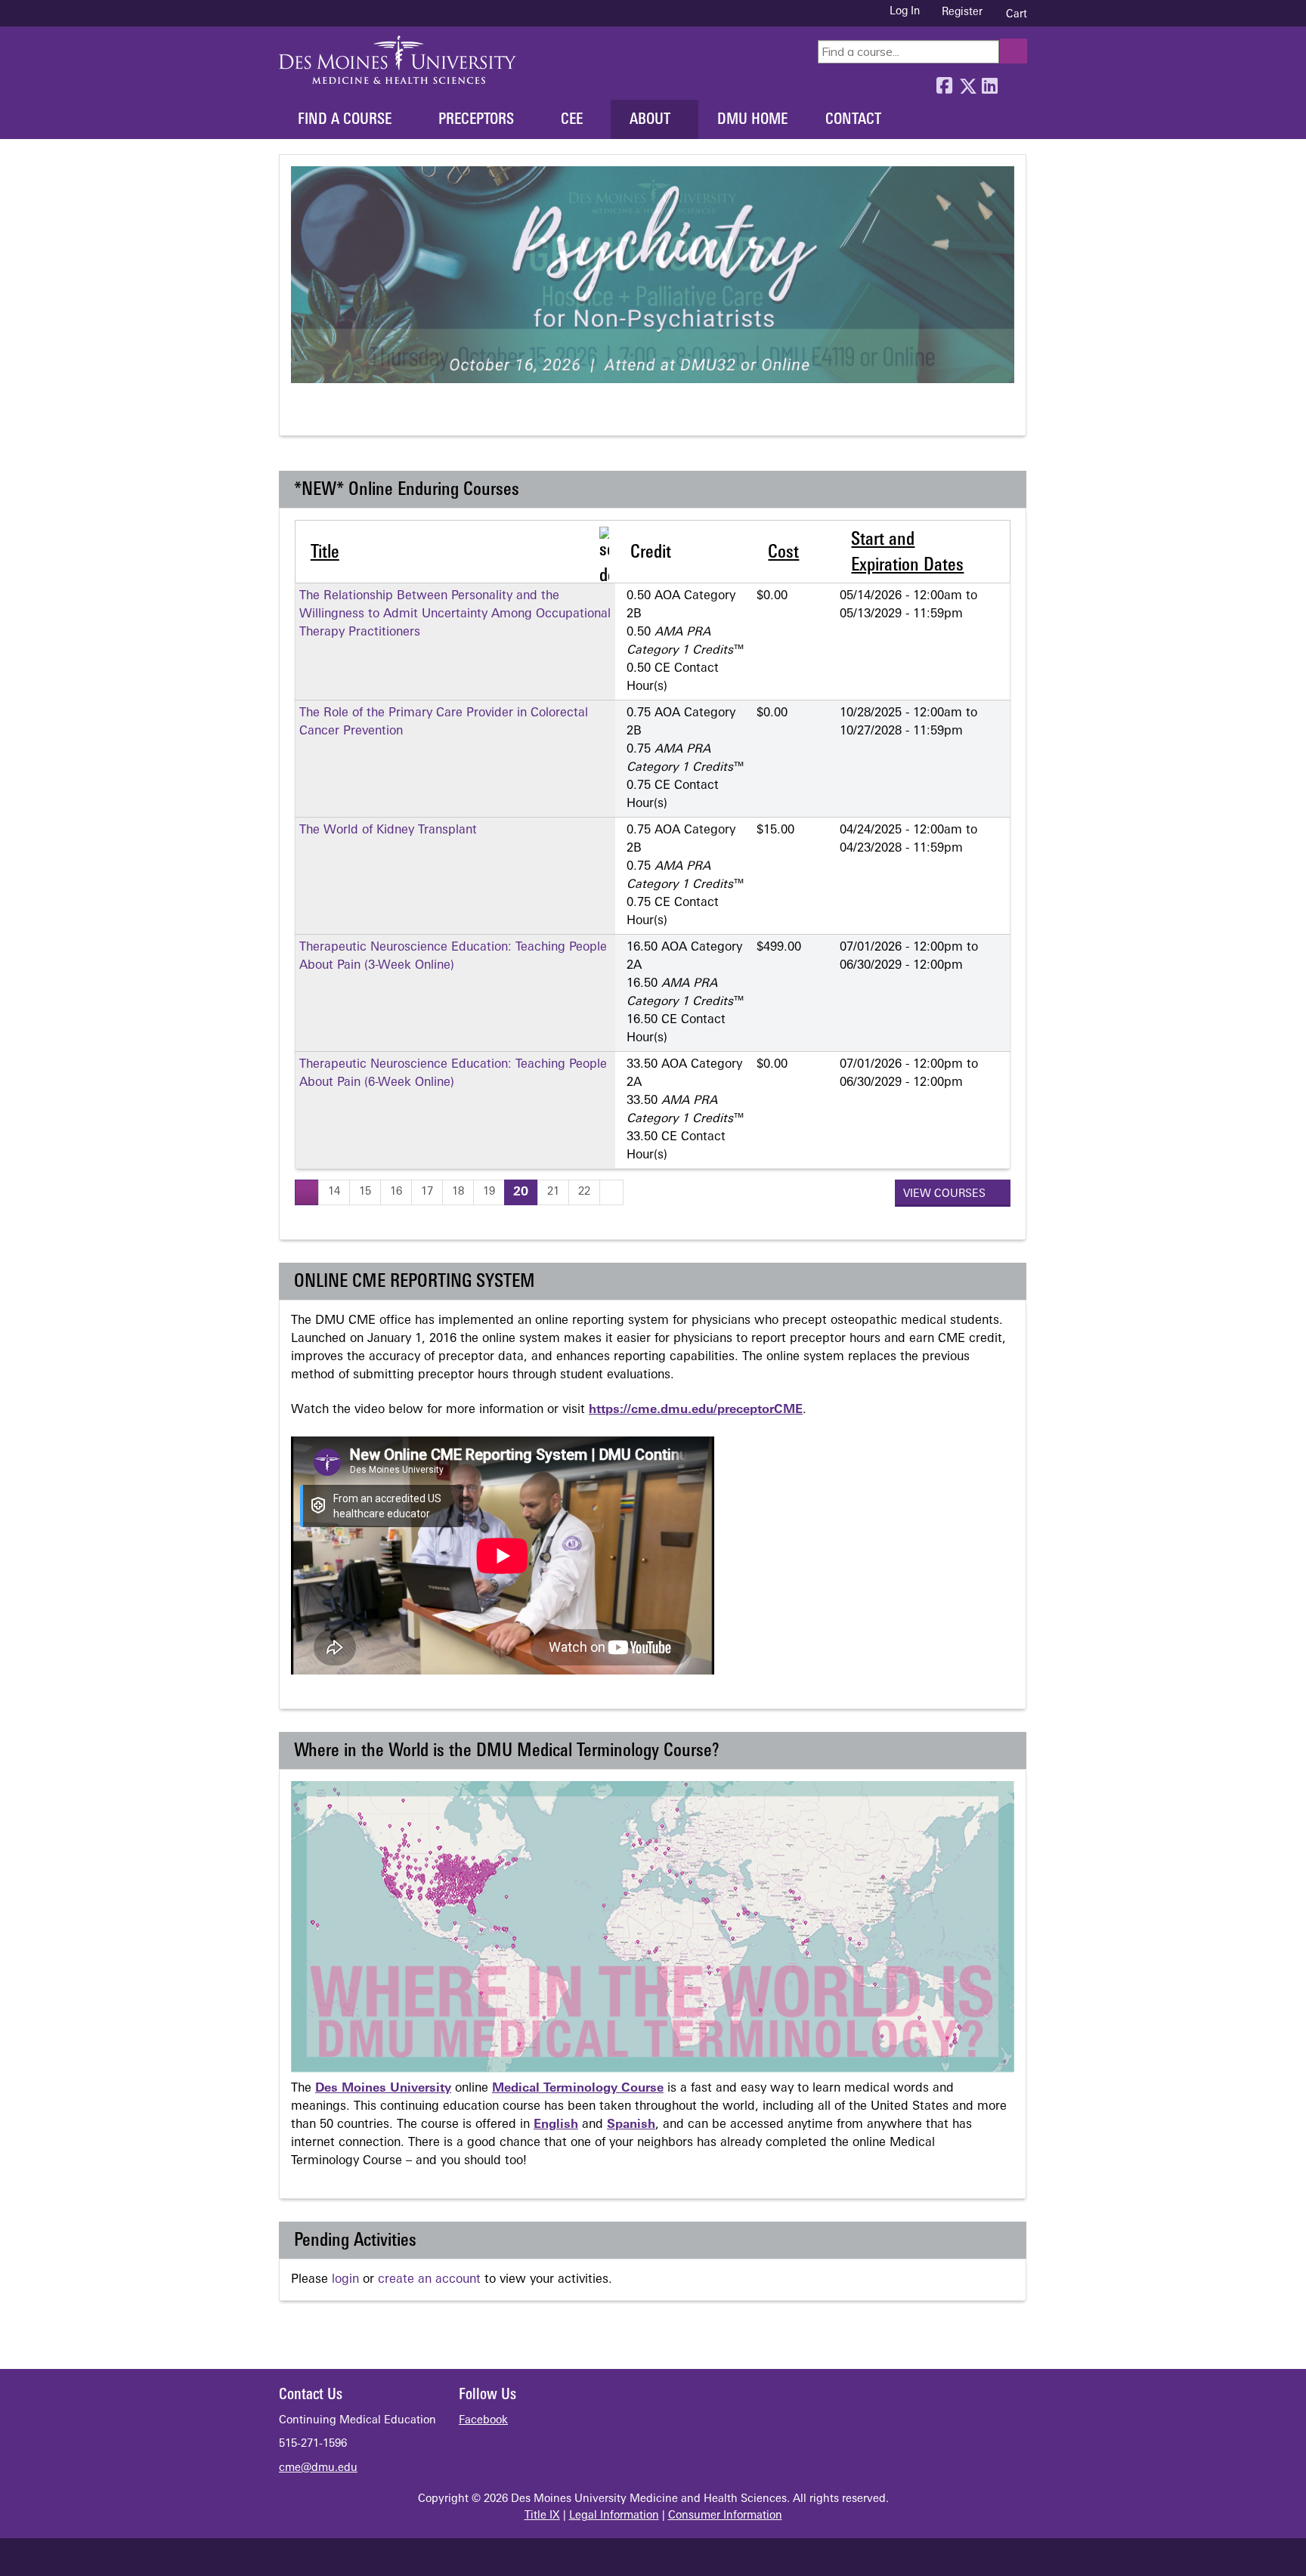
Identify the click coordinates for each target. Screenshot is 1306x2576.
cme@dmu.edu (318, 2468)
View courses (946, 1194)
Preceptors (476, 120)
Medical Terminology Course (578, 2089)
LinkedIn (989, 82)
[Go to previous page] (307, 1192)
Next (357, 415)
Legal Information (614, 2516)
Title (325, 553)
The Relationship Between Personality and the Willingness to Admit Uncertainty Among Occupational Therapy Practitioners (455, 614)
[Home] (398, 60)
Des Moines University (383, 2089)
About (650, 120)
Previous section (301, 415)
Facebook (944, 82)
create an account (429, 2280)
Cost (783, 553)
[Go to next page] (611, 1192)
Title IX (542, 2516)
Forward (1012, 82)
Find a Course (345, 120)
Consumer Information (725, 2516)
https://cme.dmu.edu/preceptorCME (696, 1410)
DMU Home (752, 120)
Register (962, 12)
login (345, 2280)
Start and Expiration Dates (907, 553)
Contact (853, 120)
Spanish (631, 2125)
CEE (572, 120)
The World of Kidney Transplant (388, 830)
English (556, 2125)
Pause (329, 415)
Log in (905, 12)
